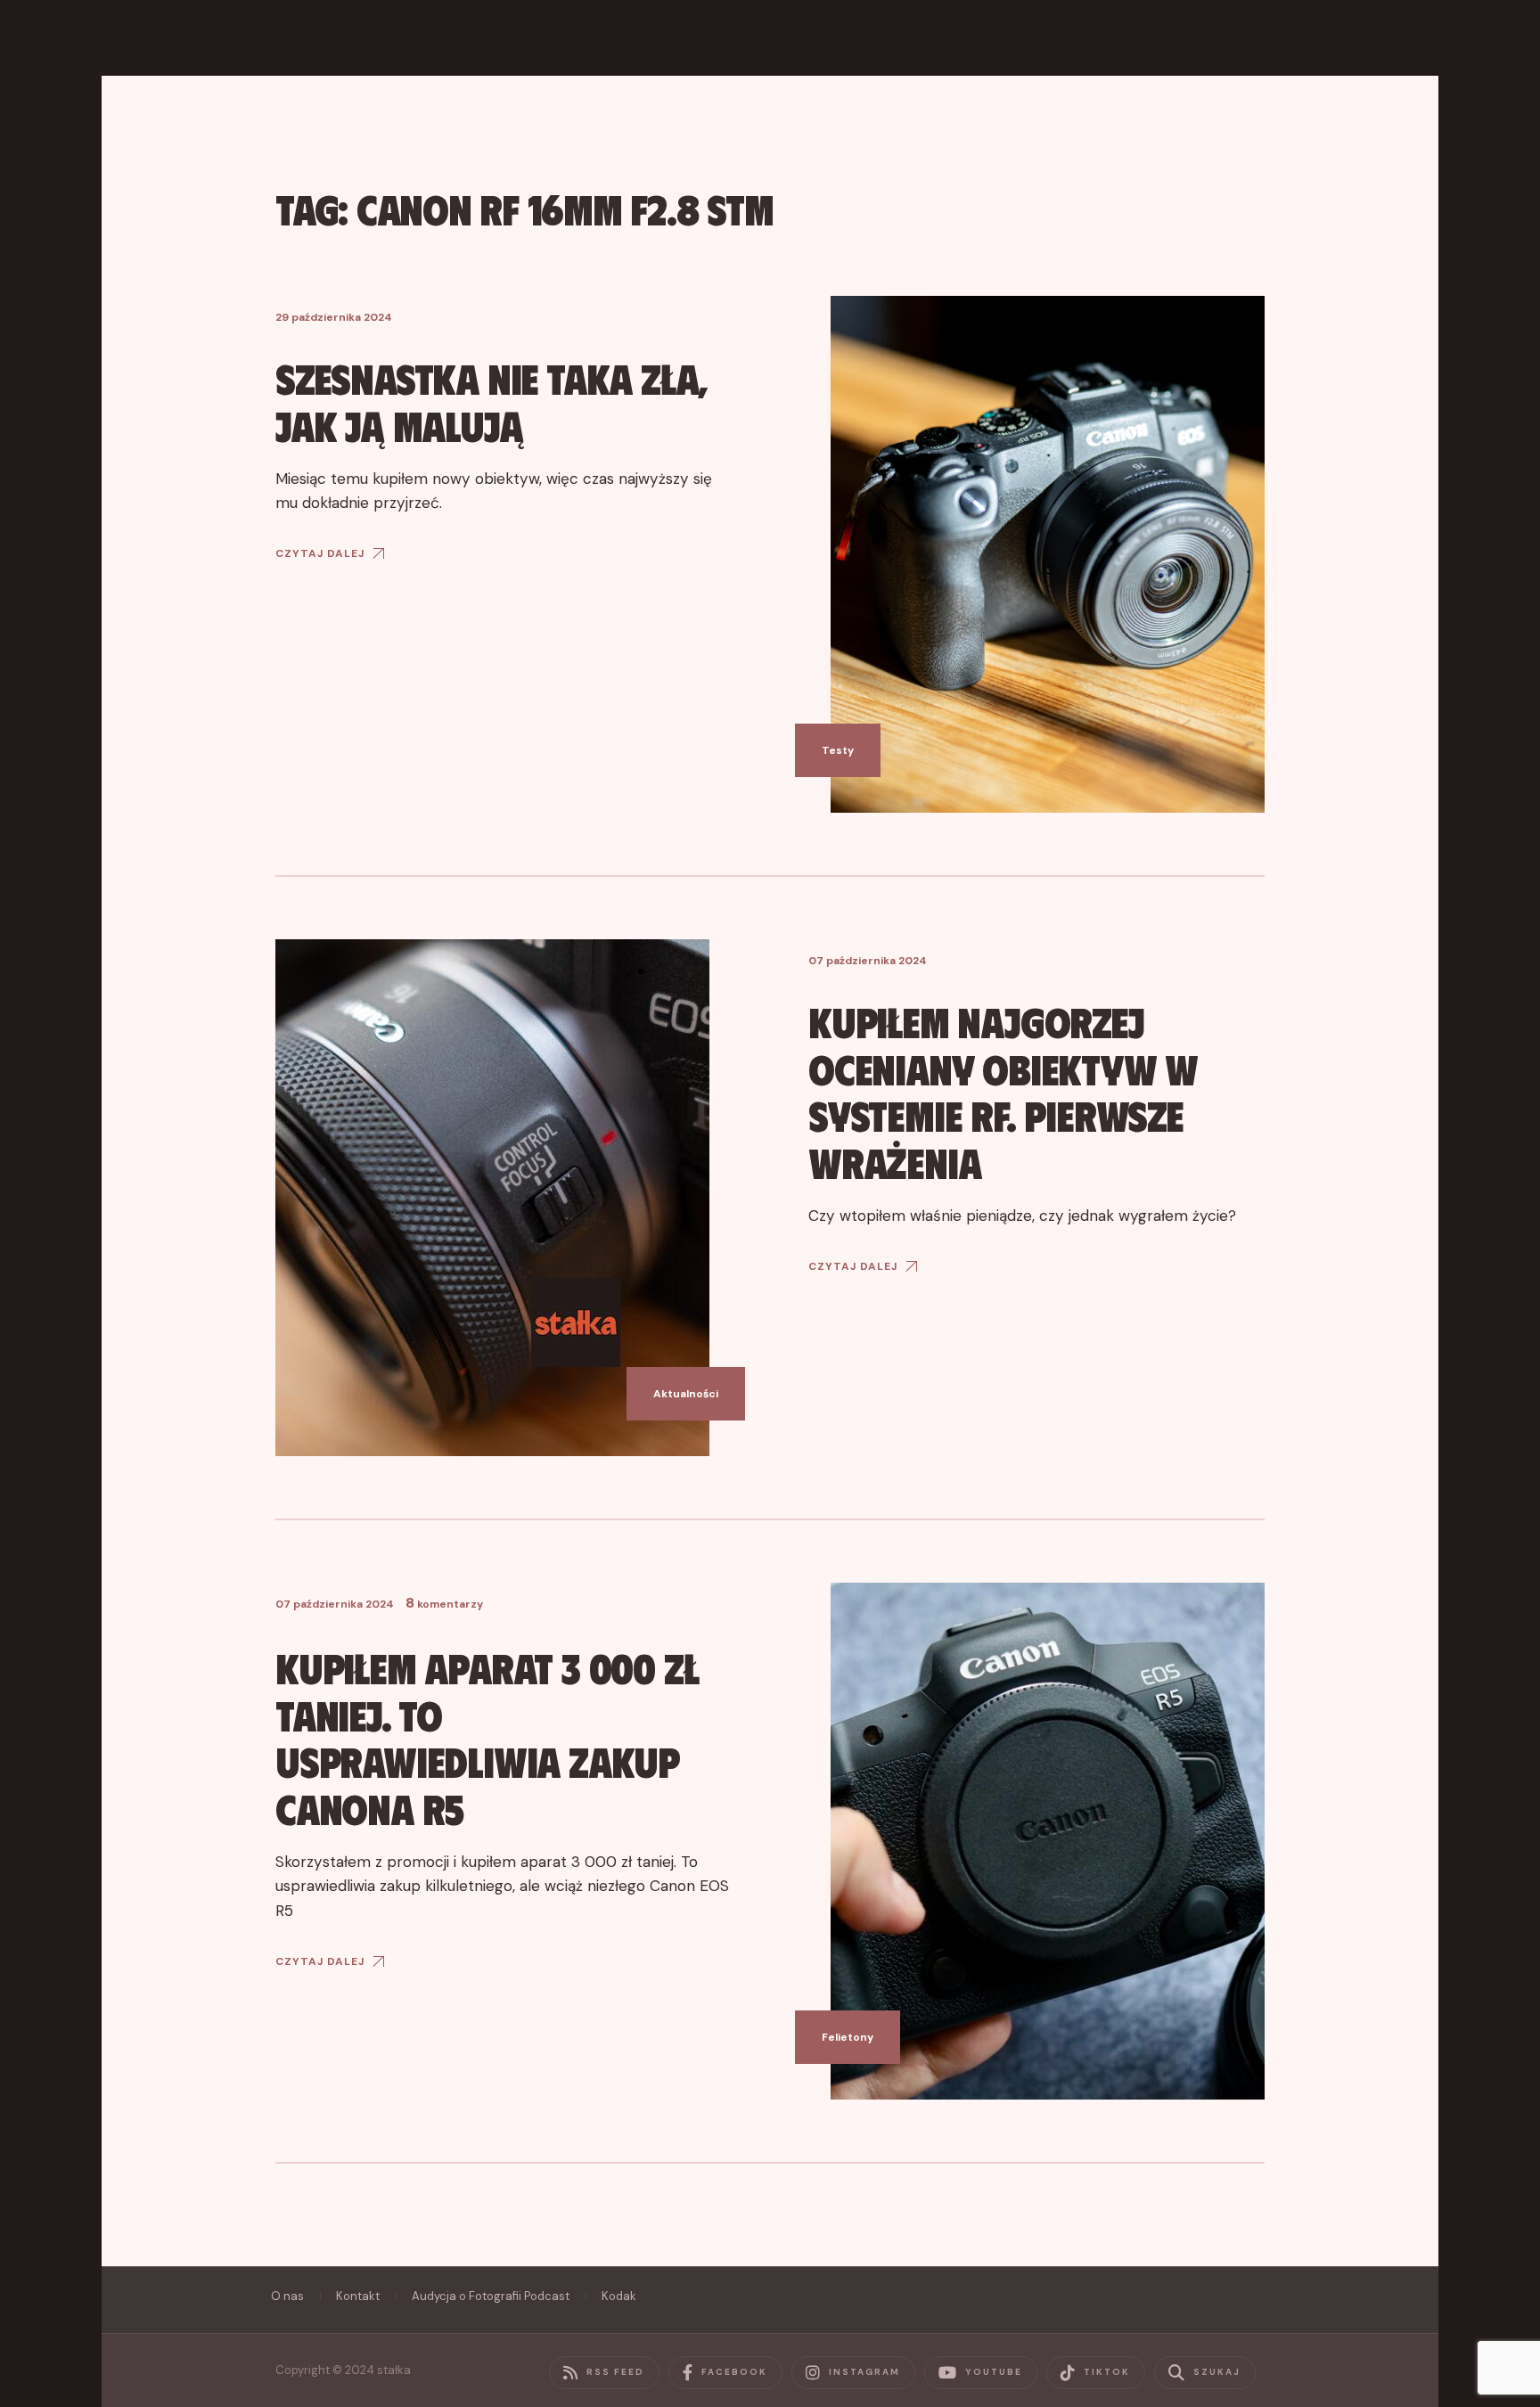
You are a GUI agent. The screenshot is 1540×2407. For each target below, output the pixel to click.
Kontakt (358, 2296)
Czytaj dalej (320, 553)
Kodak (619, 2296)
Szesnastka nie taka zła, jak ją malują (491, 401)
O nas (287, 2296)
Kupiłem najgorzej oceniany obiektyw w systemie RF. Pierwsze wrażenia (1003, 1091)
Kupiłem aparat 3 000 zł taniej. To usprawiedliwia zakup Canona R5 (487, 1737)
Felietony (848, 2037)
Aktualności (686, 1394)
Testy (838, 750)
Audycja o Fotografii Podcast (491, 2296)
